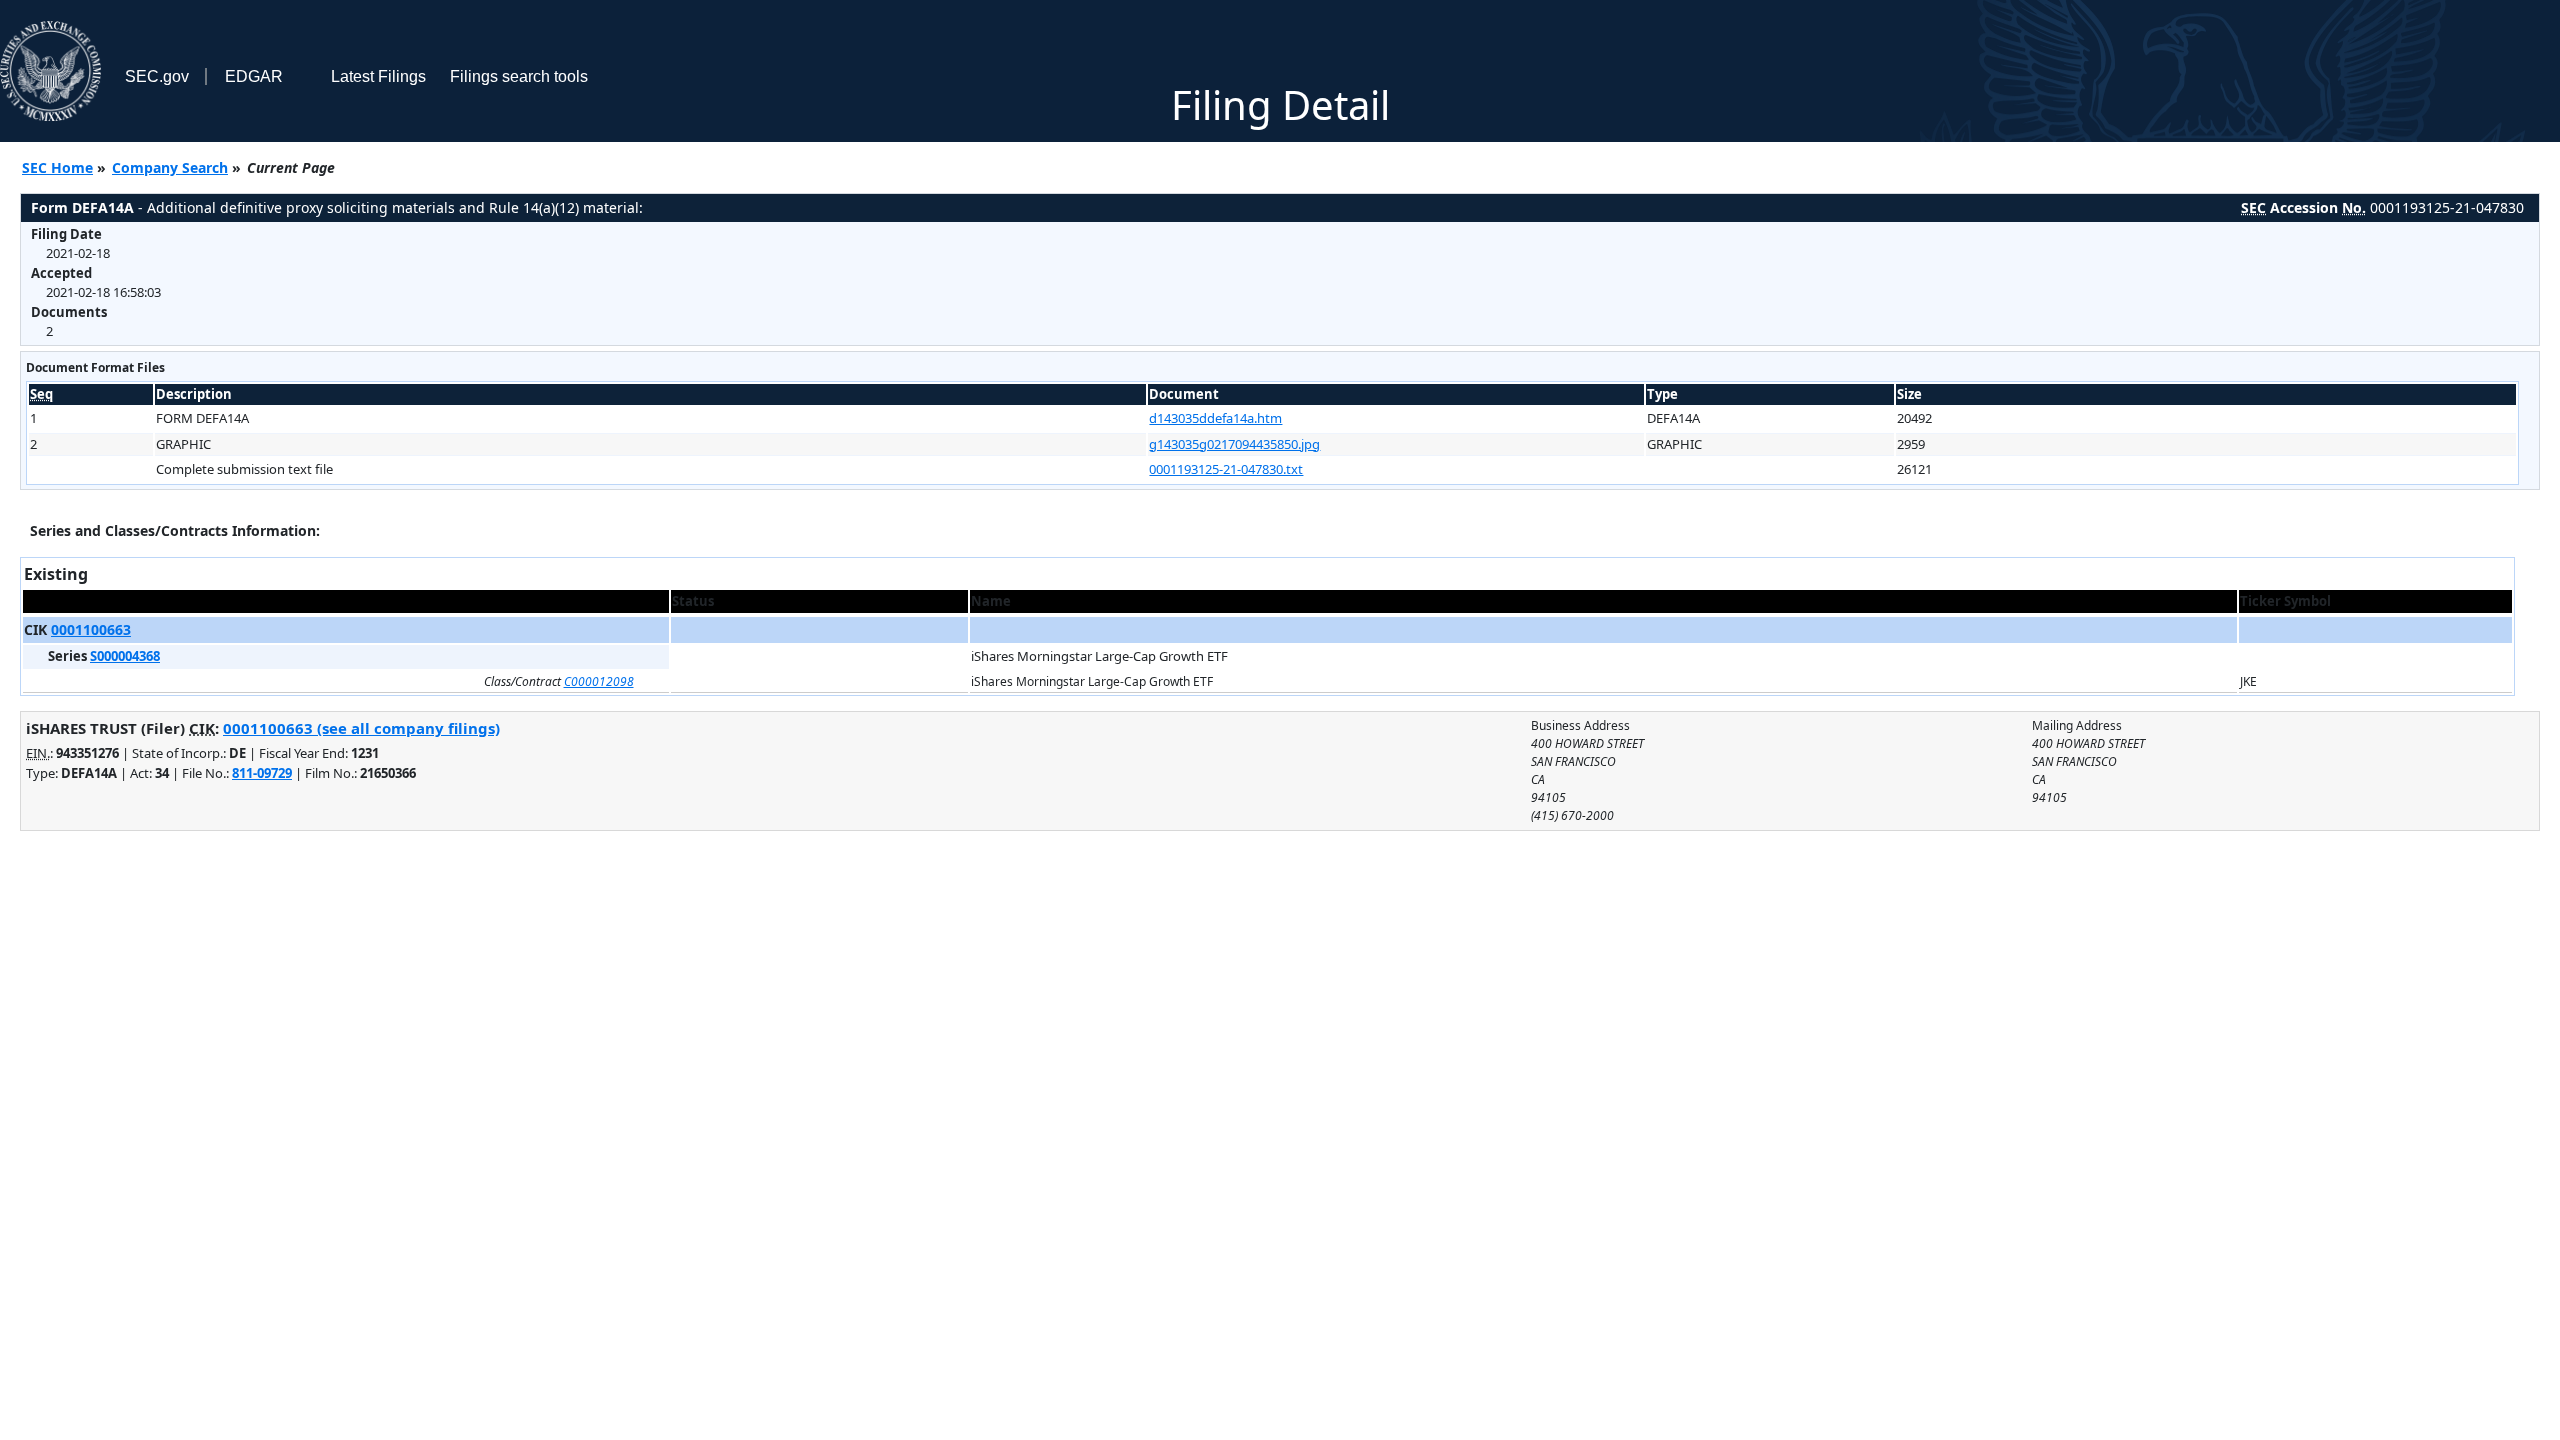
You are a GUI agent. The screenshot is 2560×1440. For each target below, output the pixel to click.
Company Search (170, 167)
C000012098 (599, 681)
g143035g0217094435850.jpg (1234, 444)
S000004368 (125, 656)
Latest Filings (378, 76)
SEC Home (57, 167)
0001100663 (91, 629)
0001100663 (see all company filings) (361, 728)
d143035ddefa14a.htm (1215, 418)
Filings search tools (519, 76)
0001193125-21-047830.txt (1226, 469)
